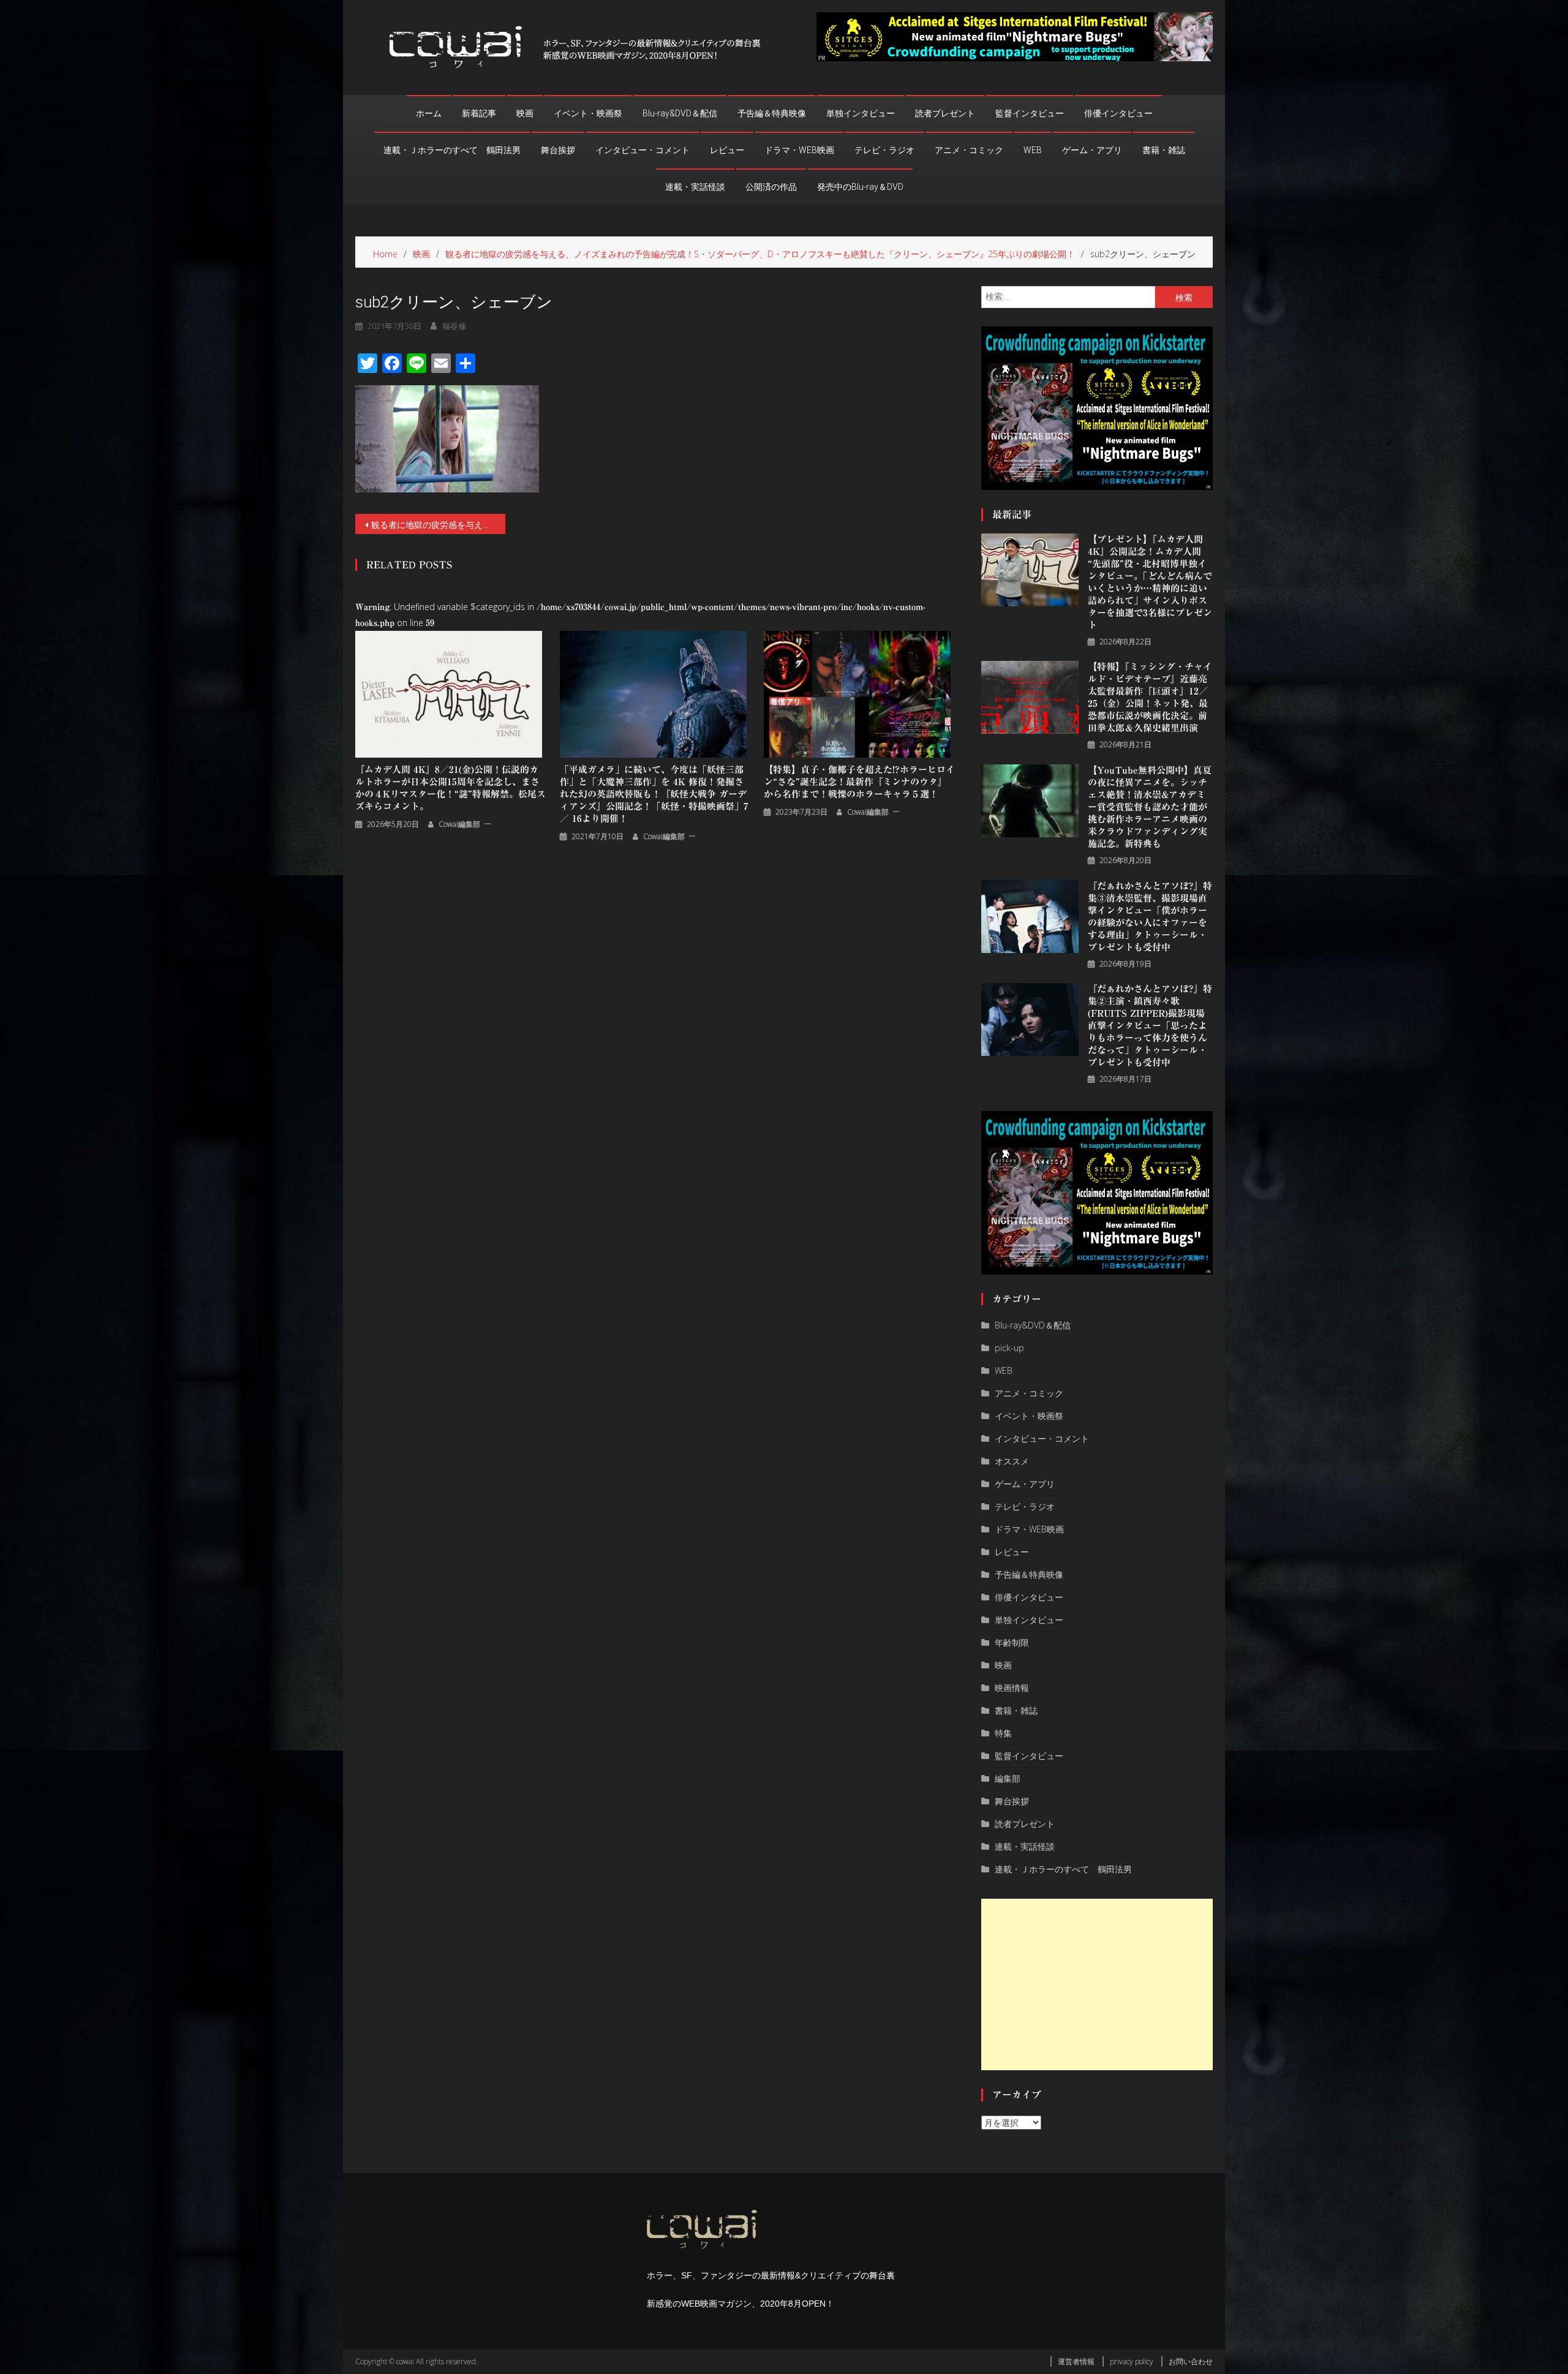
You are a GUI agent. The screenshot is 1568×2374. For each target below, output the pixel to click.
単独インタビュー (861, 113)
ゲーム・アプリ (1092, 150)
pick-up (1009, 1348)
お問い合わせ (1191, 2361)
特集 (1003, 1733)
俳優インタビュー (1118, 113)
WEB (1033, 150)
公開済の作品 (771, 187)
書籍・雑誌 (1164, 150)
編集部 (1008, 1778)
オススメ (1012, 1461)
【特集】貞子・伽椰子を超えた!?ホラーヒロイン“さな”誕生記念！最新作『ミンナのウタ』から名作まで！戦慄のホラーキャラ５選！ (859, 782)
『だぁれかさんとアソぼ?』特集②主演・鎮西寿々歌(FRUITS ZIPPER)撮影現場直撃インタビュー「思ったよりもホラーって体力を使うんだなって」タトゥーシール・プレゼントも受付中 (1150, 1026)
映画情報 (1012, 1688)
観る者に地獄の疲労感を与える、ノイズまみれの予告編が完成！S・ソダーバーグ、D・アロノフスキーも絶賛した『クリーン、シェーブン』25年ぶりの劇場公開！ (438, 525)
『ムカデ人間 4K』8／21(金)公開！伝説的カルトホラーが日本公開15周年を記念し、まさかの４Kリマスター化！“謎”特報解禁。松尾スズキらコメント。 (450, 788)
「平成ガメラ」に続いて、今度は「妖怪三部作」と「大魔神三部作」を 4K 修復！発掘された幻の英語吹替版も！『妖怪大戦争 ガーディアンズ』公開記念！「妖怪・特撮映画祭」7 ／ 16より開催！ (654, 794)
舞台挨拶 (558, 150)
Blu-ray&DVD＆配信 (680, 113)
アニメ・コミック (969, 150)
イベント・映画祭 (588, 113)
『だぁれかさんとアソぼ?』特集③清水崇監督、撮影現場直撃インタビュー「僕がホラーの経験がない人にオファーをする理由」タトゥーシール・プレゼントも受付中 (1150, 917)
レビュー (727, 150)
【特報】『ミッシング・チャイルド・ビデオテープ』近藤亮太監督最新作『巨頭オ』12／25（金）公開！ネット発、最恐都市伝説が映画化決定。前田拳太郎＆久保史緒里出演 (1150, 697)
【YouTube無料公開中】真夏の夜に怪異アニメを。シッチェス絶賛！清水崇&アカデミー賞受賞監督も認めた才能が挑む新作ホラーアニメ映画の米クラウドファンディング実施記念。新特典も (1150, 807)
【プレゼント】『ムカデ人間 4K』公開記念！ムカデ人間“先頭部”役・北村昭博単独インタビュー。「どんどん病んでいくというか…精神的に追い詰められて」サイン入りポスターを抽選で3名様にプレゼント (1150, 582)
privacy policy (1132, 2361)
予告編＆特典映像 (772, 113)
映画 (525, 113)
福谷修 (454, 326)
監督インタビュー (1030, 113)
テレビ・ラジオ (884, 150)
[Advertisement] (1097, 1984)
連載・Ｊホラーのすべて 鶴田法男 (452, 150)
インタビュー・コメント (643, 150)
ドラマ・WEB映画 (799, 150)
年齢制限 (1012, 1642)
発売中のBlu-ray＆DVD (860, 187)
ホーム (429, 113)
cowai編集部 (459, 824)
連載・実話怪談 (695, 187)
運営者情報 (1076, 2361)
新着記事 (479, 113)
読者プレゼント (945, 113)
